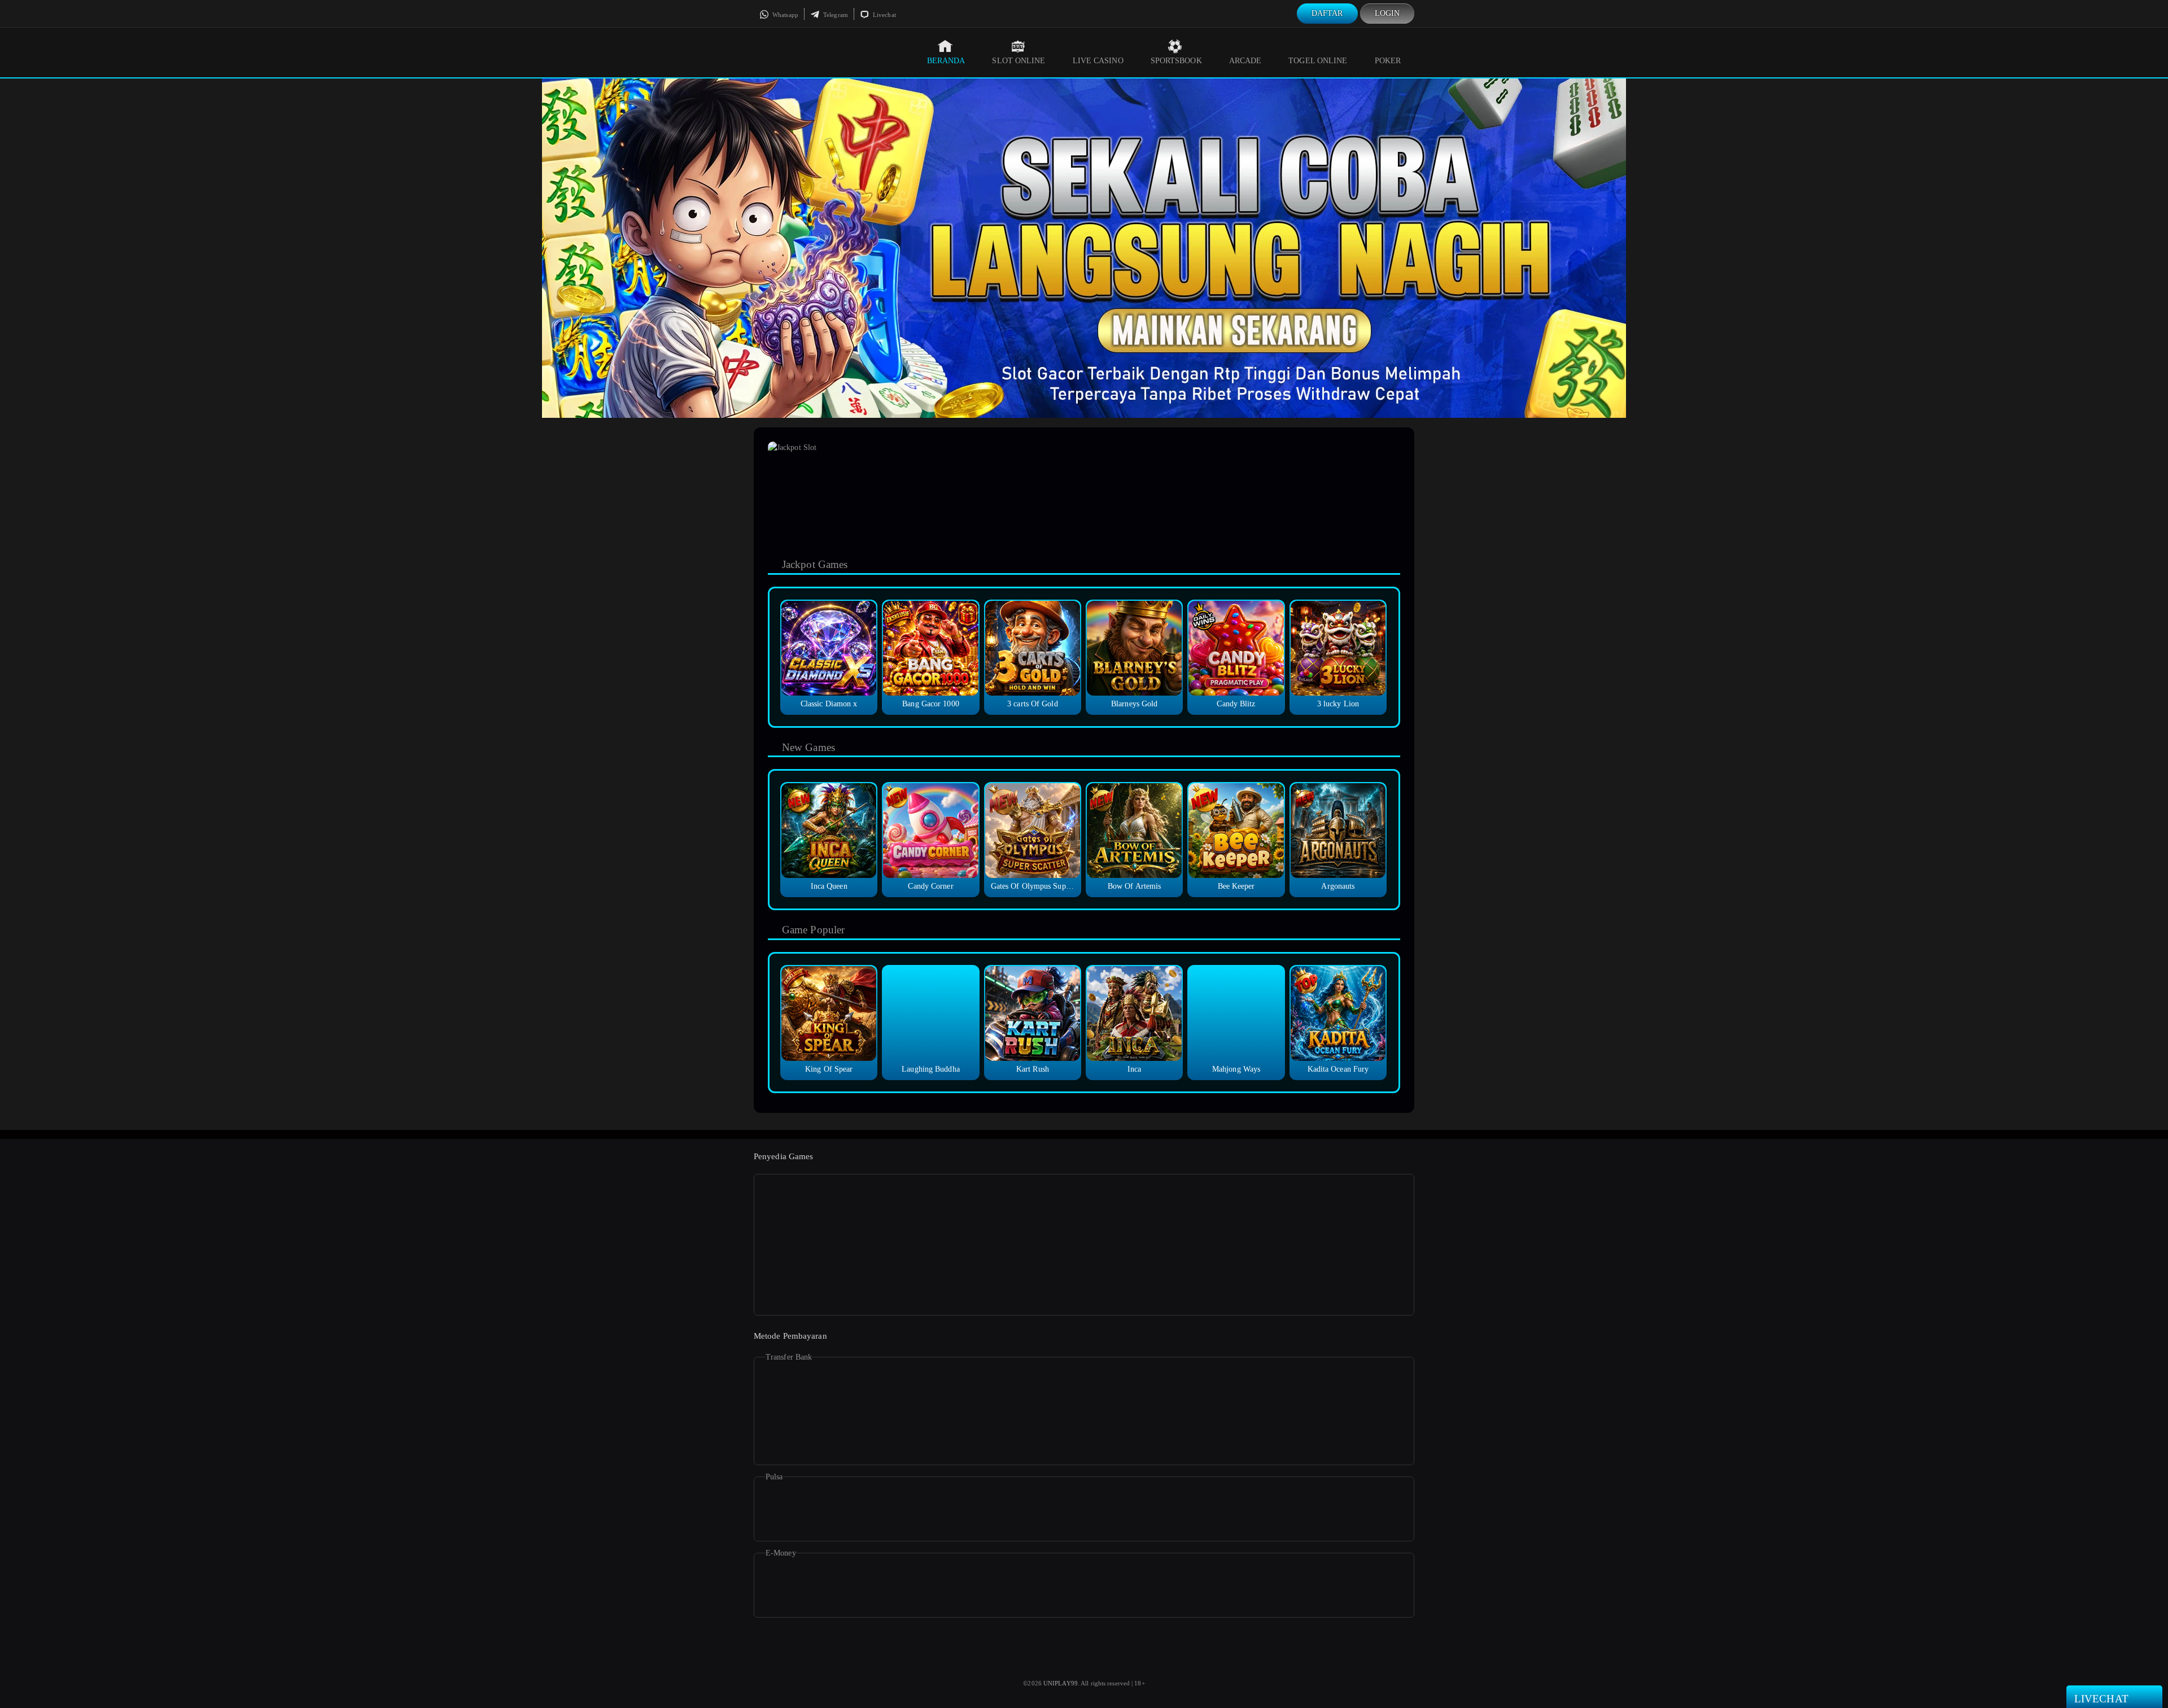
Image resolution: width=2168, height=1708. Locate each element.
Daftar (1327, 13)
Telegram (835, 15)
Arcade (1245, 61)
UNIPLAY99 (1061, 1683)
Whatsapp (784, 15)
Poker (1388, 61)
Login (1387, 13)
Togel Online (1318, 61)
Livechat (884, 15)
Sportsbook (1176, 61)
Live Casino (1098, 61)
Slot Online (1019, 61)
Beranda (946, 61)
